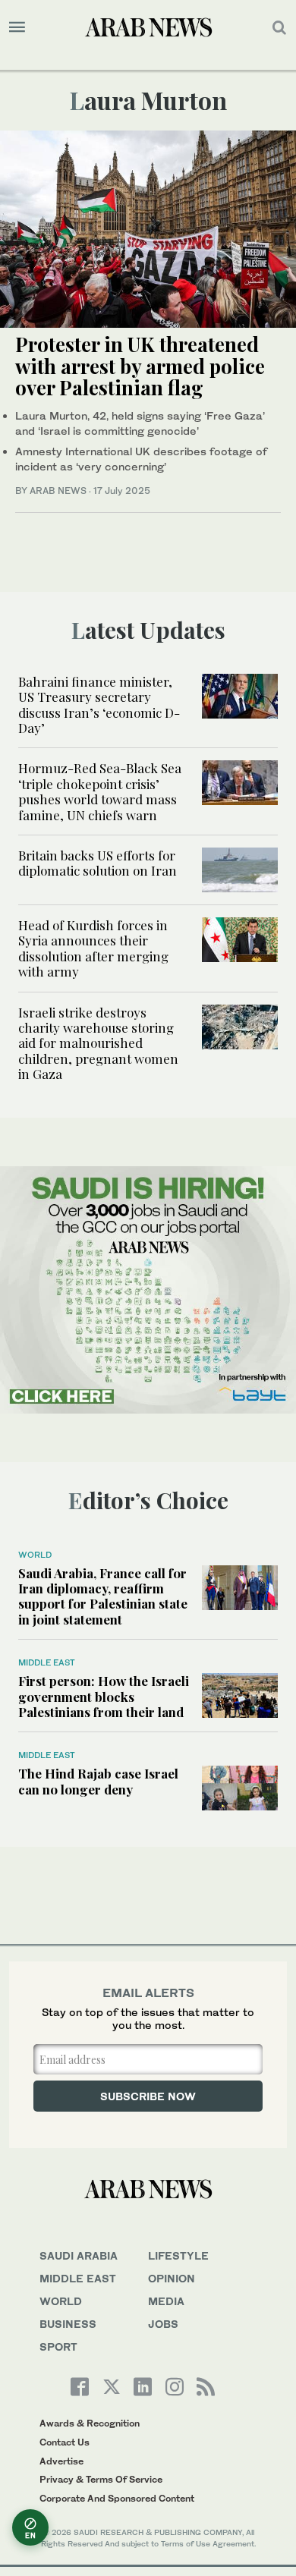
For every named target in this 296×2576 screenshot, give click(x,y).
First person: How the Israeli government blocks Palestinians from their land (104, 1696)
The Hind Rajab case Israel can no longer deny (98, 1781)
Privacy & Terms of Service (101, 2479)
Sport (58, 2346)
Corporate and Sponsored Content (117, 2498)
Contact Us (65, 2442)
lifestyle (178, 2255)
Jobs (163, 2324)
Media (166, 2301)
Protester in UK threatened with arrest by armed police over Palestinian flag (140, 366)
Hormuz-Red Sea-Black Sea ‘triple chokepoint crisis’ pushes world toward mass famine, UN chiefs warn (100, 791)
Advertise (61, 2461)
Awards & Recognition (90, 2423)
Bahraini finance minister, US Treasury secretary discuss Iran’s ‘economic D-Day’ (99, 705)
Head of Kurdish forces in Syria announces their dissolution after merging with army (93, 948)
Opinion (172, 2278)
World (35, 1555)
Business (68, 2324)
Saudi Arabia (79, 2255)
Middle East (47, 1662)
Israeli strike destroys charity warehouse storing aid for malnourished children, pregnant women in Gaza (98, 1043)
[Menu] (17, 27)
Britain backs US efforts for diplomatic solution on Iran (98, 863)
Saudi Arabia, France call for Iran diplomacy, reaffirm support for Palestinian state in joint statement (103, 1596)
